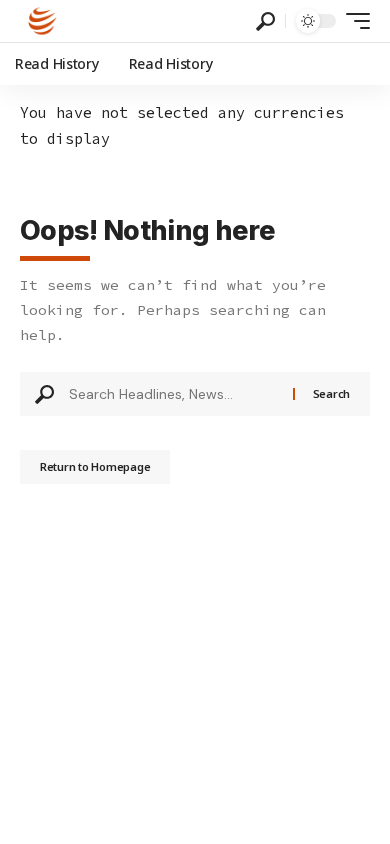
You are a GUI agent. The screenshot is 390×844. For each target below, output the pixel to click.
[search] (265, 21)
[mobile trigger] (353, 21)
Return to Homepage (95, 466)
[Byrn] (42, 21)
